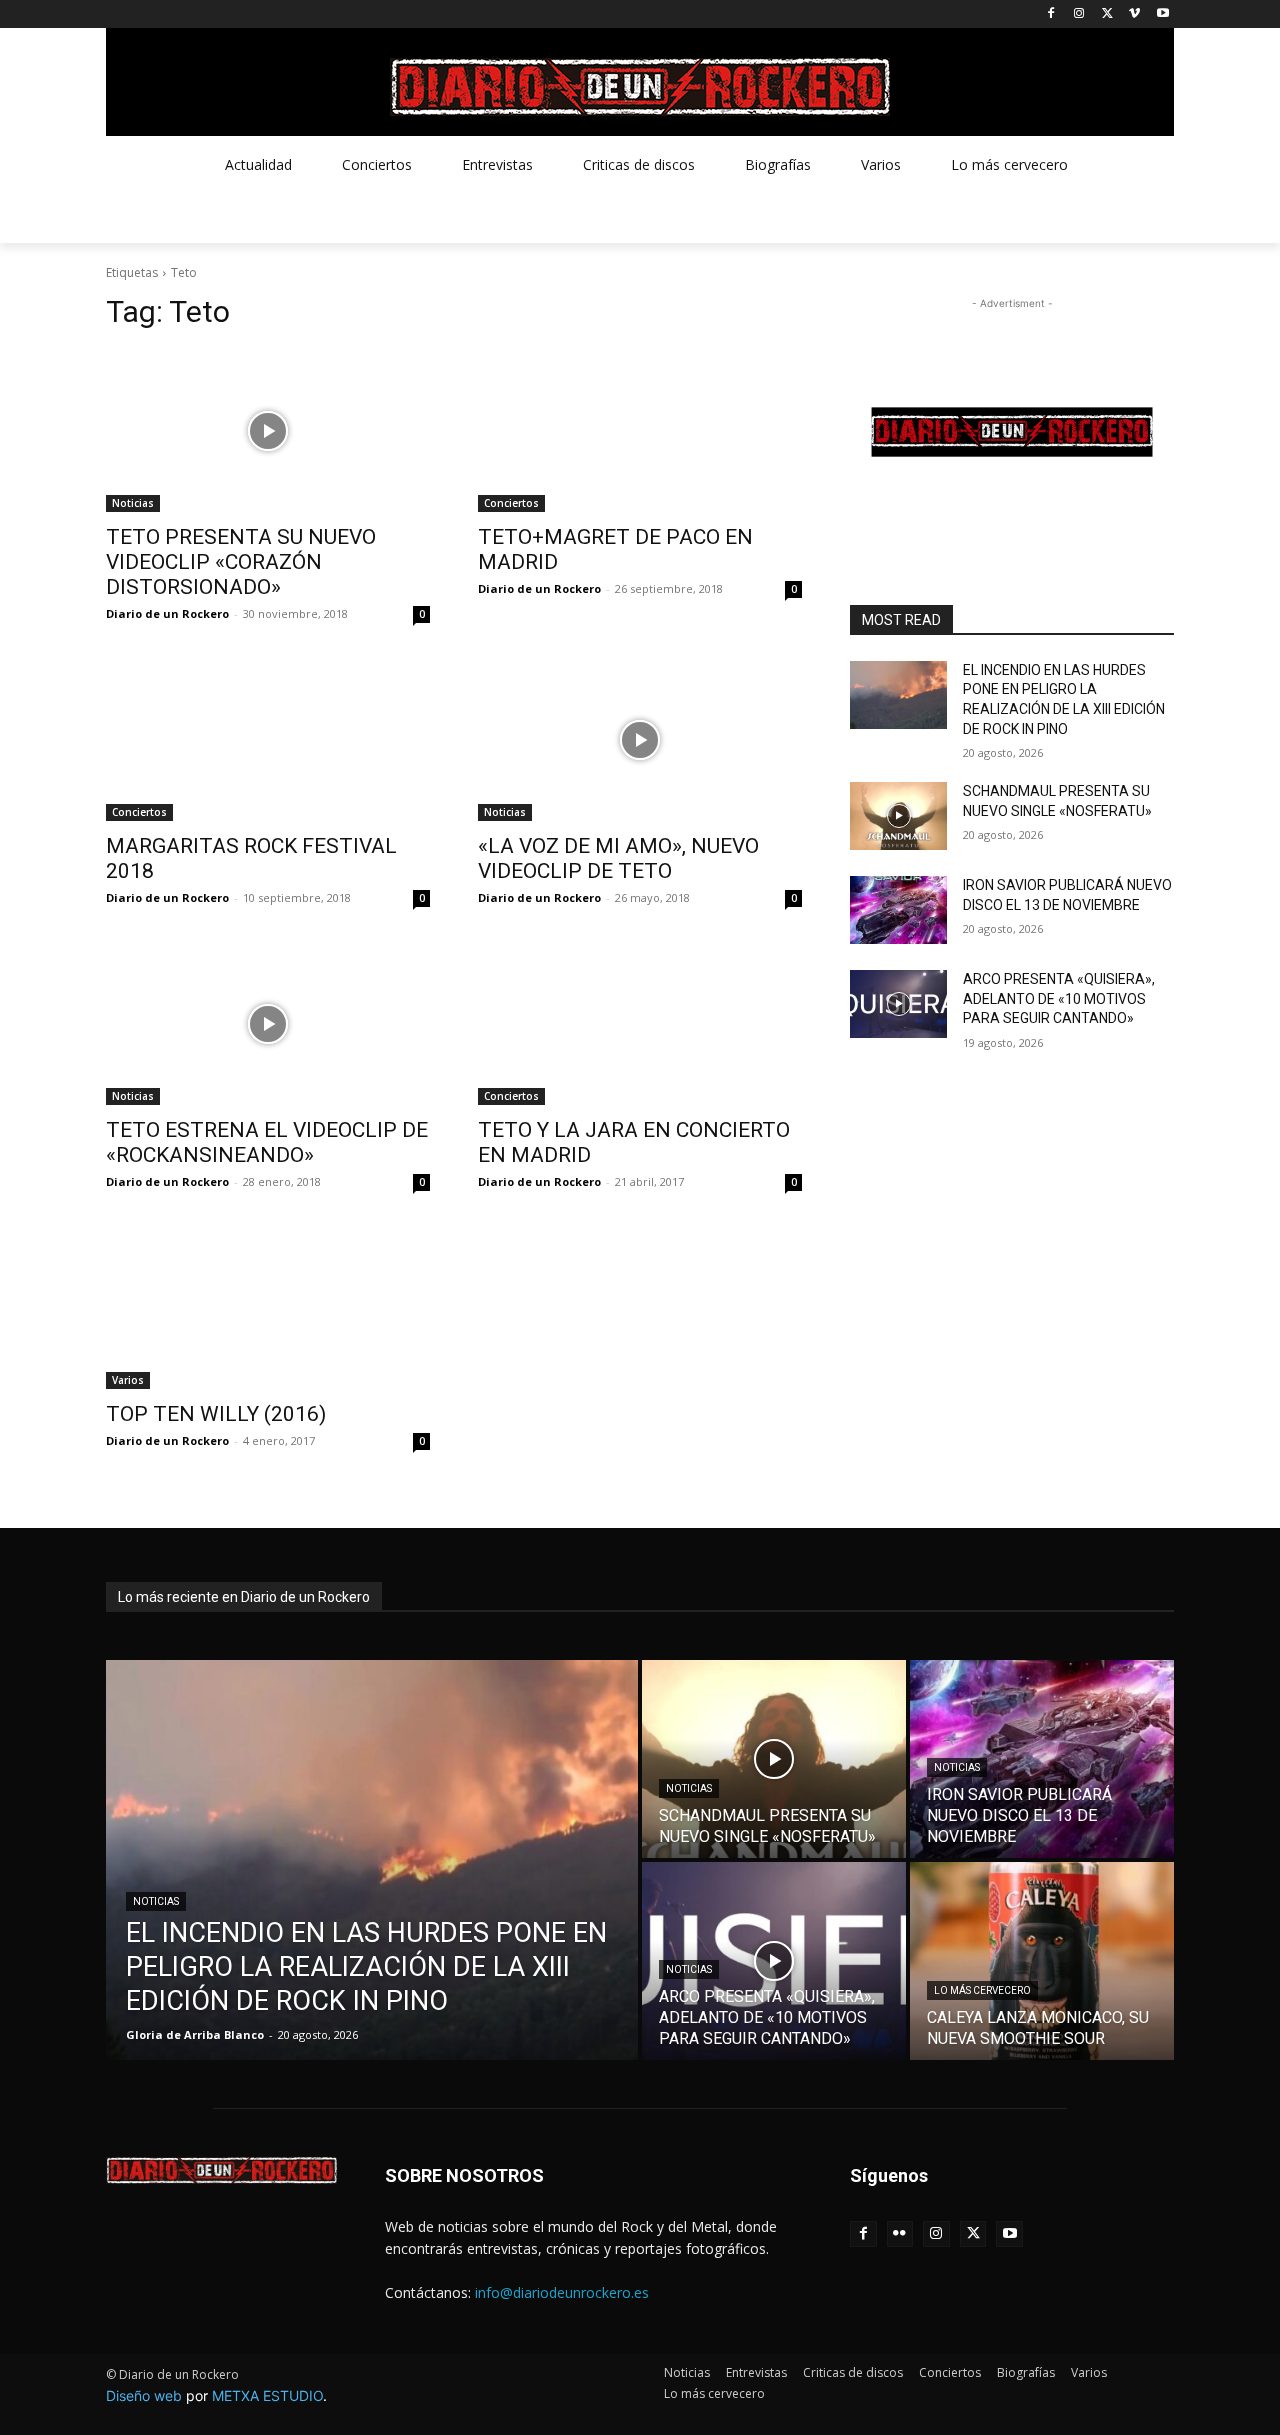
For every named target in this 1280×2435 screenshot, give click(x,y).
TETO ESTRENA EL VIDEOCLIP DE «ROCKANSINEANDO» (267, 1142)
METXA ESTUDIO (267, 2395)
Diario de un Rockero (167, 613)
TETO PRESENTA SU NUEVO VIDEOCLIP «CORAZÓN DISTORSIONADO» (241, 562)
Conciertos (511, 503)
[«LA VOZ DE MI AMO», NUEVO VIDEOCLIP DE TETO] (640, 740)
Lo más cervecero (982, 1990)
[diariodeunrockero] (640, 87)
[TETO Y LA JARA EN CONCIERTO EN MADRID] (640, 1024)
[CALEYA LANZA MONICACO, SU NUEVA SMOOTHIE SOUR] (1042, 1961)
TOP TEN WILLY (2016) (216, 1414)
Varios (128, 1380)
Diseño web (144, 2395)
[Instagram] (1079, 14)
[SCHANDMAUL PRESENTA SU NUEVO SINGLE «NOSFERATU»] (898, 816)
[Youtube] (1162, 14)
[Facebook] (1051, 14)
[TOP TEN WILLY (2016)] (268, 1308)
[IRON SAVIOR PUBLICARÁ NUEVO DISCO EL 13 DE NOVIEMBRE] (898, 910)
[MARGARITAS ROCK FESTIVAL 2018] (268, 740)
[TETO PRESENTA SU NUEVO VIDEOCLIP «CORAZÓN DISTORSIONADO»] (268, 431)
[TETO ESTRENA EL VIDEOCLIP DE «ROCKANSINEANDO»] (268, 1024)
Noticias (133, 503)
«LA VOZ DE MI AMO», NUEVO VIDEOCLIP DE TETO (618, 858)
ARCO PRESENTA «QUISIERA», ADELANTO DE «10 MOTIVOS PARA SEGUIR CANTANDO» (1059, 998)
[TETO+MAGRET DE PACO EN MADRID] (640, 431)
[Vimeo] (1134, 14)
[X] (1107, 14)
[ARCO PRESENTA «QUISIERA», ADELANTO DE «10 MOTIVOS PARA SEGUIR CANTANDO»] (898, 1004)
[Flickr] (900, 2234)
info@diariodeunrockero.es (562, 2292)
